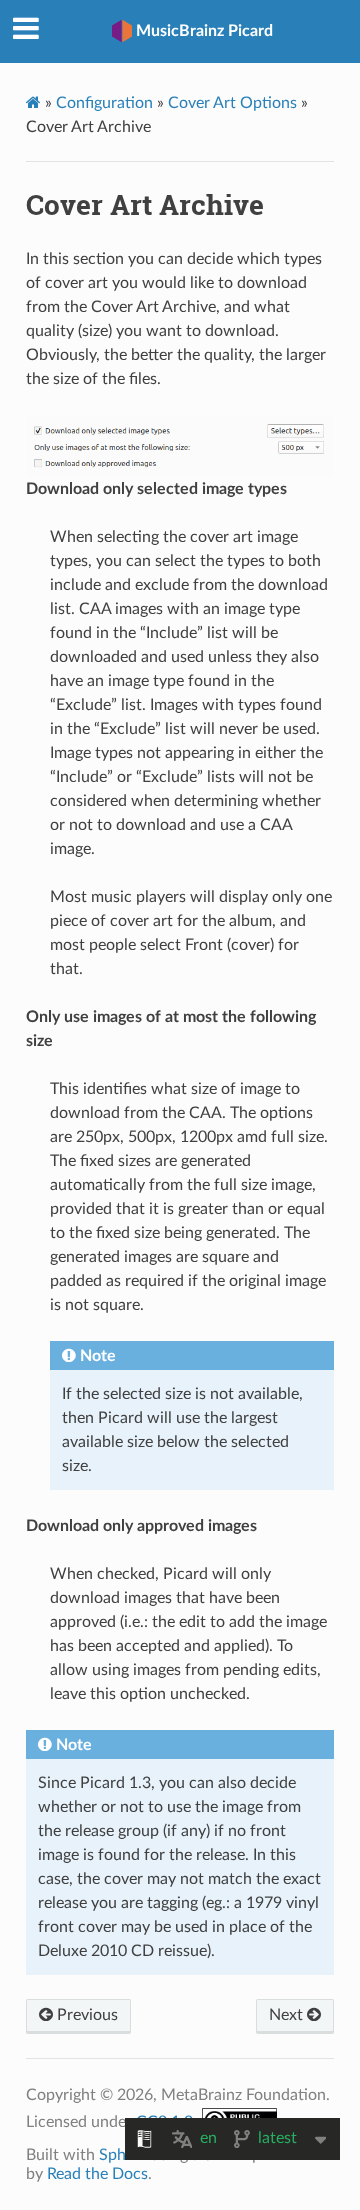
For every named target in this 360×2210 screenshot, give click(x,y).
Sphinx (123, 2155)
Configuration (104, 103)
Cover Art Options (232, 103)
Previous (85, 2015)
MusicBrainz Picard (204, 31)
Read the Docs (97, 2174)
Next (288, 2015)
